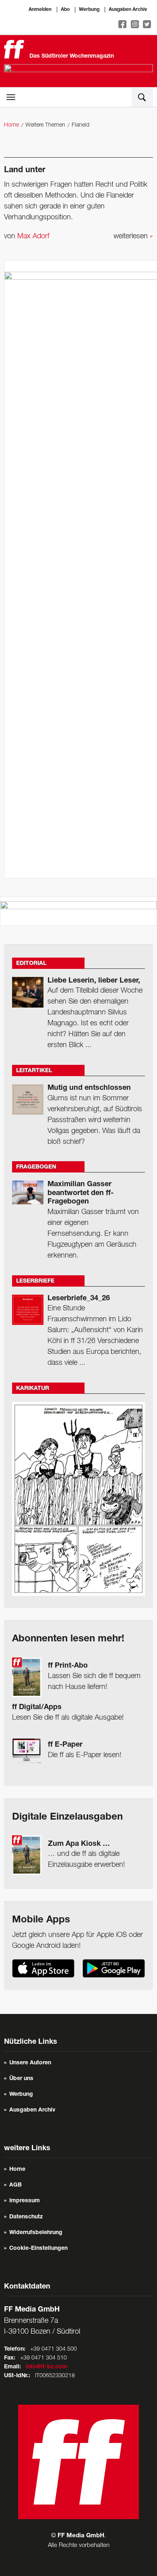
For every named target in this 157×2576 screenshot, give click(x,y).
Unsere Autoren (30, 2063)
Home (11, 125)
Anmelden (40, 10)
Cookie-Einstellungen (38, 2249)
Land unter (25, 171)
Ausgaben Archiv (128, 10)
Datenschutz (26, 2217)
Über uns (21, 2079)
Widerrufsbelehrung (36, 2233)
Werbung (89, 10)
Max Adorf (33, 236)
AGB (15, 2185)
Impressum (25, 2201)
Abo (65, 10)
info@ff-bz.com (46, 2367)
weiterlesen (133, 236)
